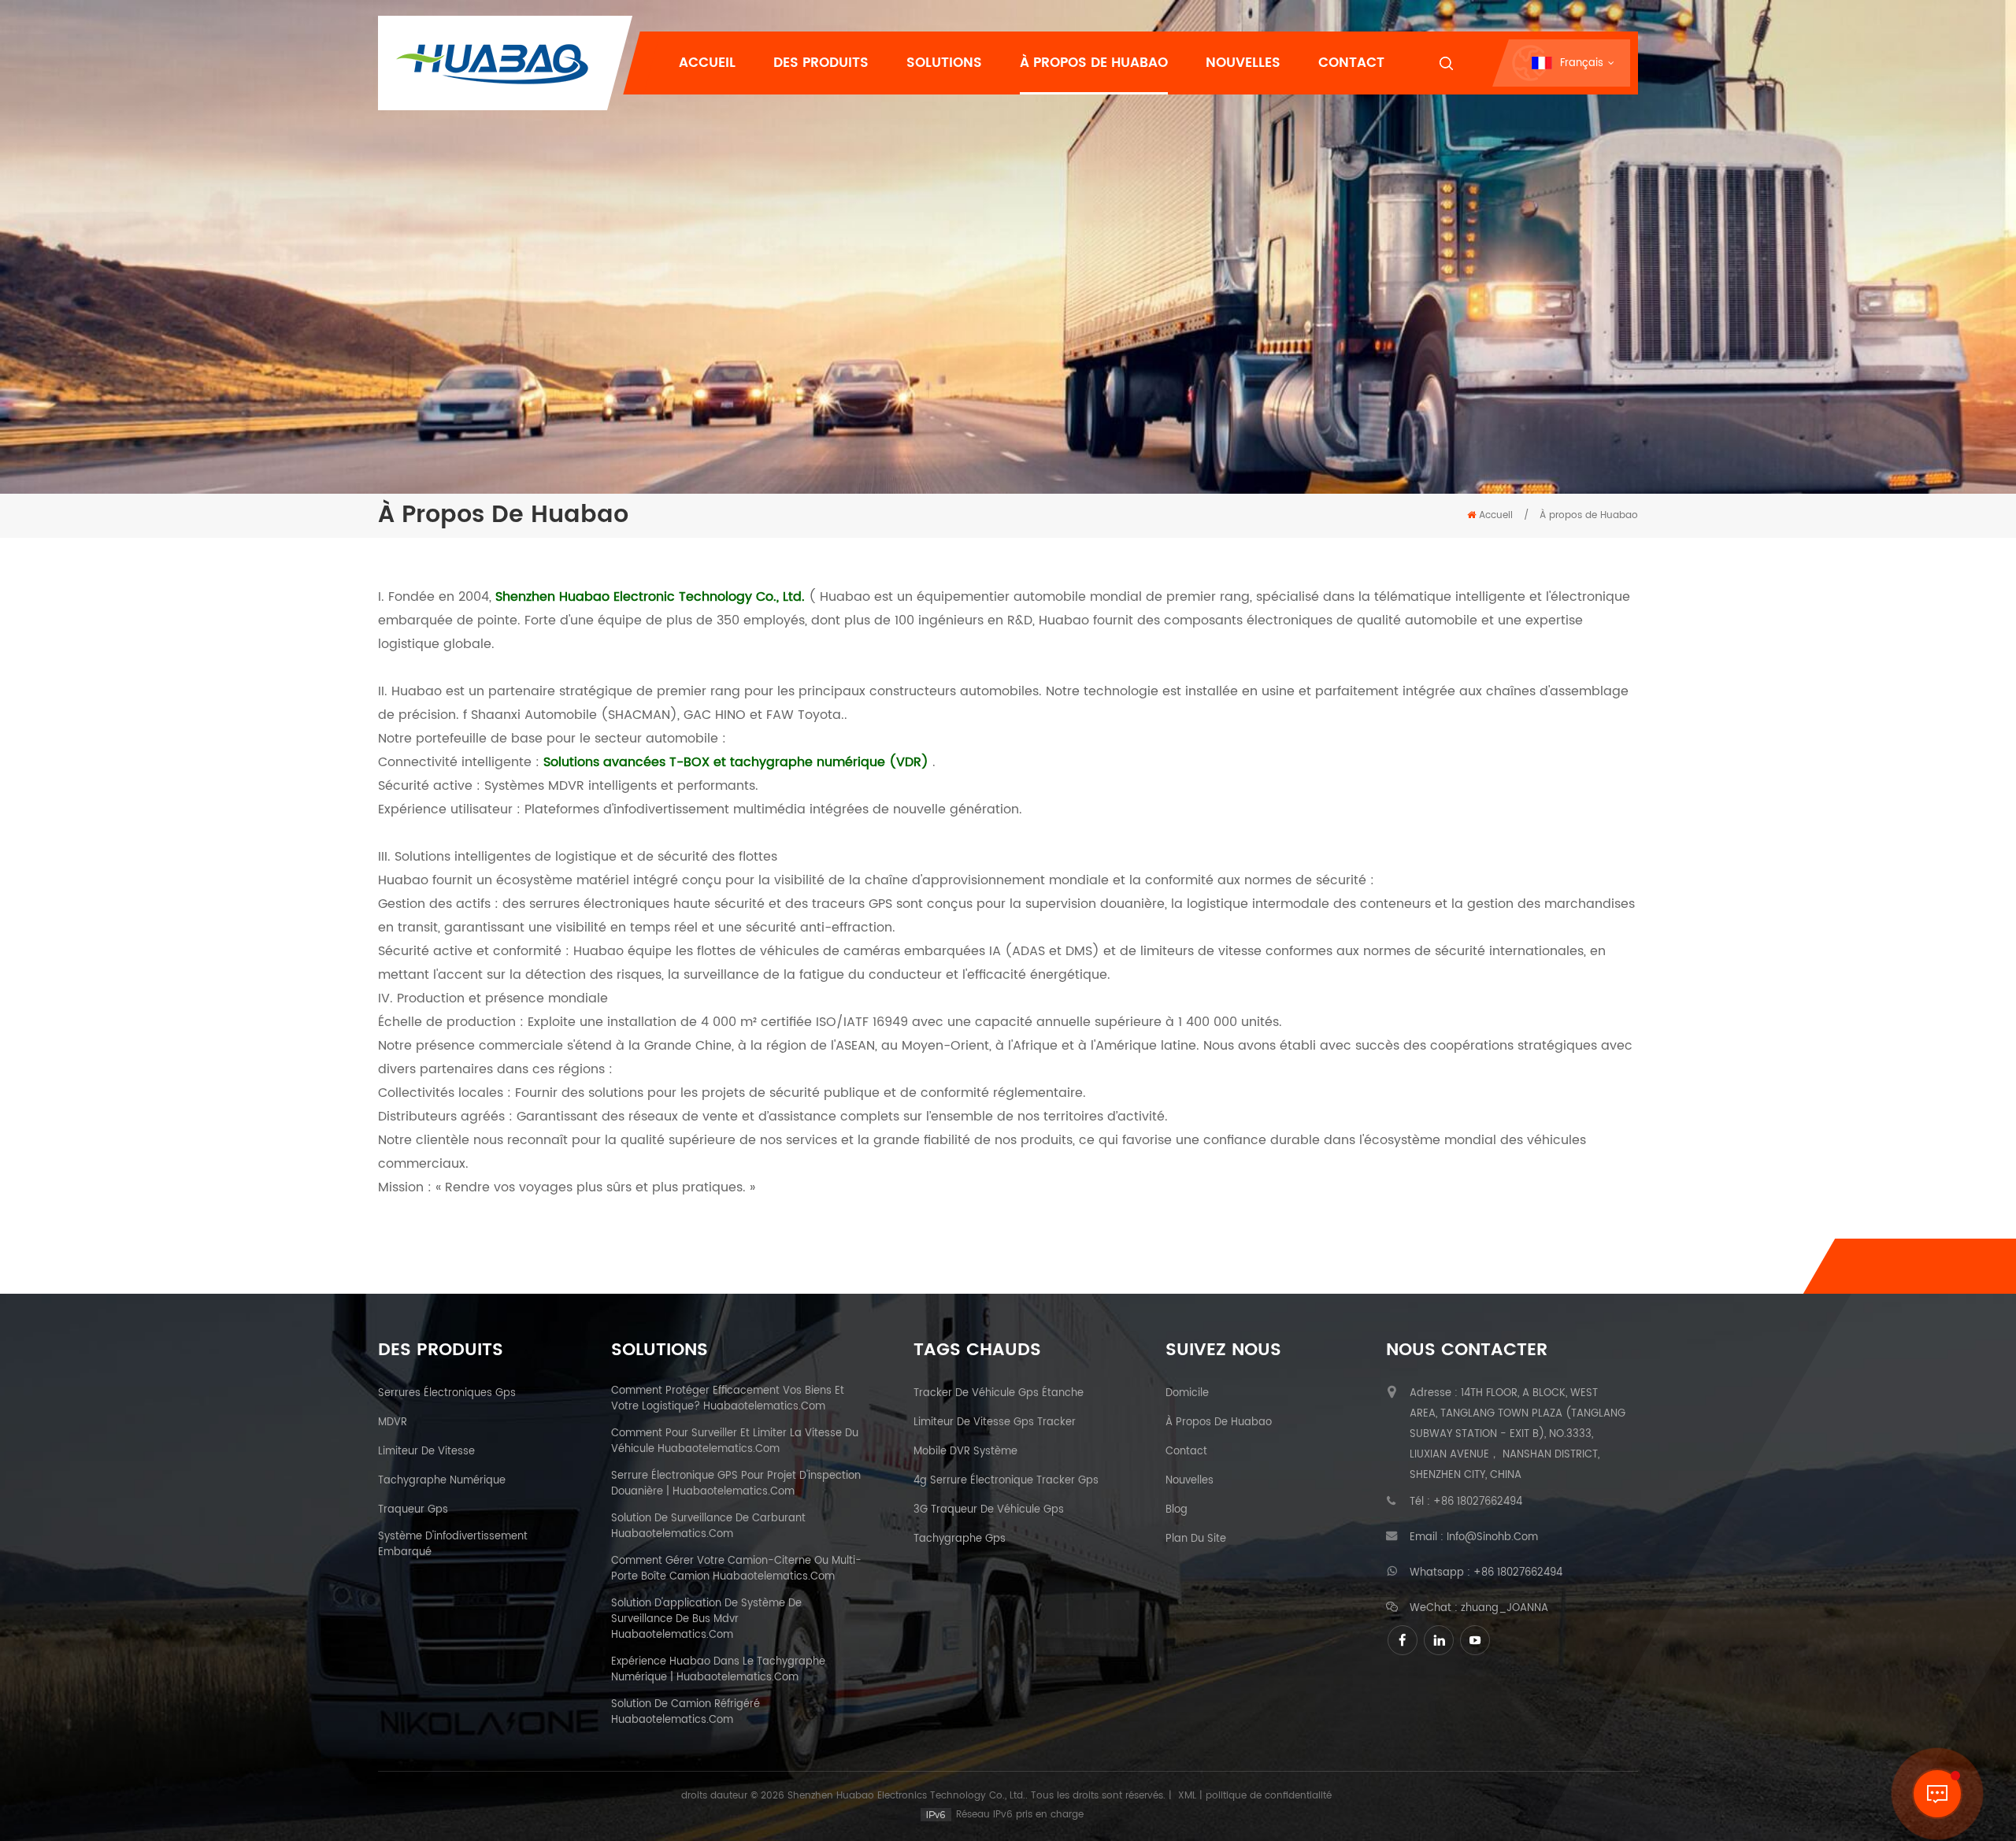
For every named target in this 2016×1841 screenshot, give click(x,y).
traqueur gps (413, 1510)
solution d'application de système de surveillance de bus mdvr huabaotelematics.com (706, 1620)
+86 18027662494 (1478, 1502)
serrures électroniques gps (447, 1394)
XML (1187, 1796)
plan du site (1196, 1539)
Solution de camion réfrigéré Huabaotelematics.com (686, 1713)
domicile (1187, 1394)
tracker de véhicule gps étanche (999, 1394)
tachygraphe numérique (442, 1481)
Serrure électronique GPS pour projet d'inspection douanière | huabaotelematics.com (736, 1484)
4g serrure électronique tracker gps (1006, 1481)
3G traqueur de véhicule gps (989, 1510)
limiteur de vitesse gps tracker (995, 1423)
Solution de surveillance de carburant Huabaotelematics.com (708, 1527)
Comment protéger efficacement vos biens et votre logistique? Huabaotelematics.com (728, 1399)
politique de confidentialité (1269, 1796)
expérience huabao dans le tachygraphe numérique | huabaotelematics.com (718, 1670)
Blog (1177, 1510)
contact (1186, 1452)
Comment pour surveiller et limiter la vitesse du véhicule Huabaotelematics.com (735, 1442)
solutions (944, 63)
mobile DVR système (965, 1452)
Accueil (707, 63)
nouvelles (1243, 63)
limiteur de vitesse (426, 1452)
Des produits (821, 63)
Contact (1351, 63)
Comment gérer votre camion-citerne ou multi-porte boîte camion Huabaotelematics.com (736, 1569)
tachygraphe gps (960, 1539)
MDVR (393, 1423)
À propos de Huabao (1094, 63)
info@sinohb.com (1492, 1538)
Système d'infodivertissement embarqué (453, 1545)
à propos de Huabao (1219, 1423)
